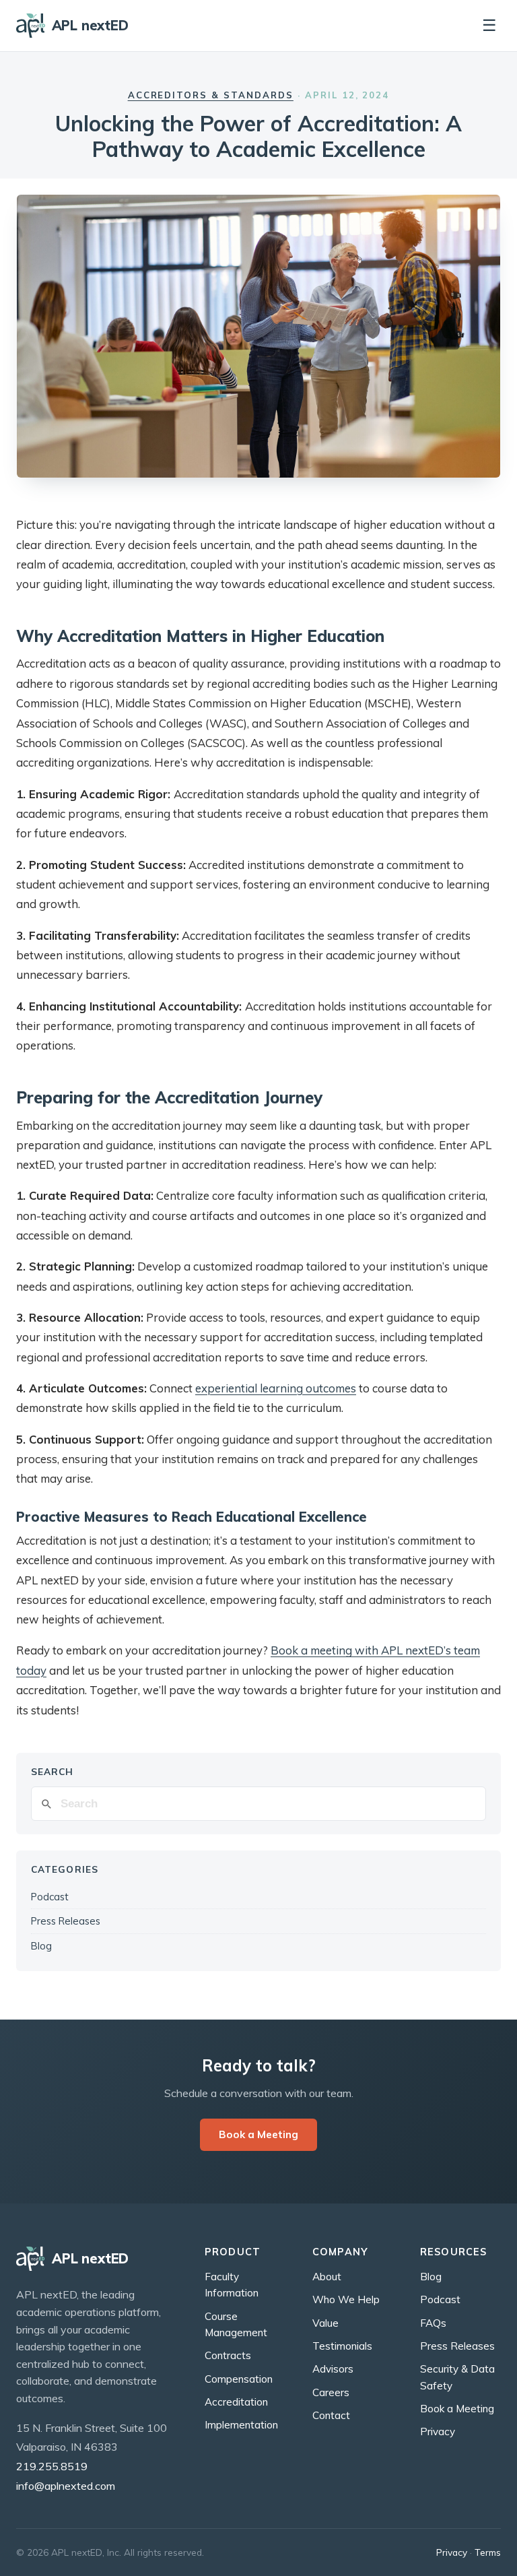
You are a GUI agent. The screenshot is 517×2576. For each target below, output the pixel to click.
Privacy (438, 2432)
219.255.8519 (52, 2466)
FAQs (433, 2323)
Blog (41, 1946)
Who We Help (346, 2299)
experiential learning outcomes (276, 1388)
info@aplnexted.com (66, 2486)
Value (325, 2323)
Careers (331, 2392)
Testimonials (342, 2346)
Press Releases (66, 1921)
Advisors (333, 2369)
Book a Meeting (258, 2134)
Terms (488, 2552)
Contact (331, 2415)
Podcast (50, 1897)
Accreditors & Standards (211, 95)
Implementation (241, 2425)
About (327, 2277)
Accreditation (236, 2402)
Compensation (239, 2379)
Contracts (228, 2355)
